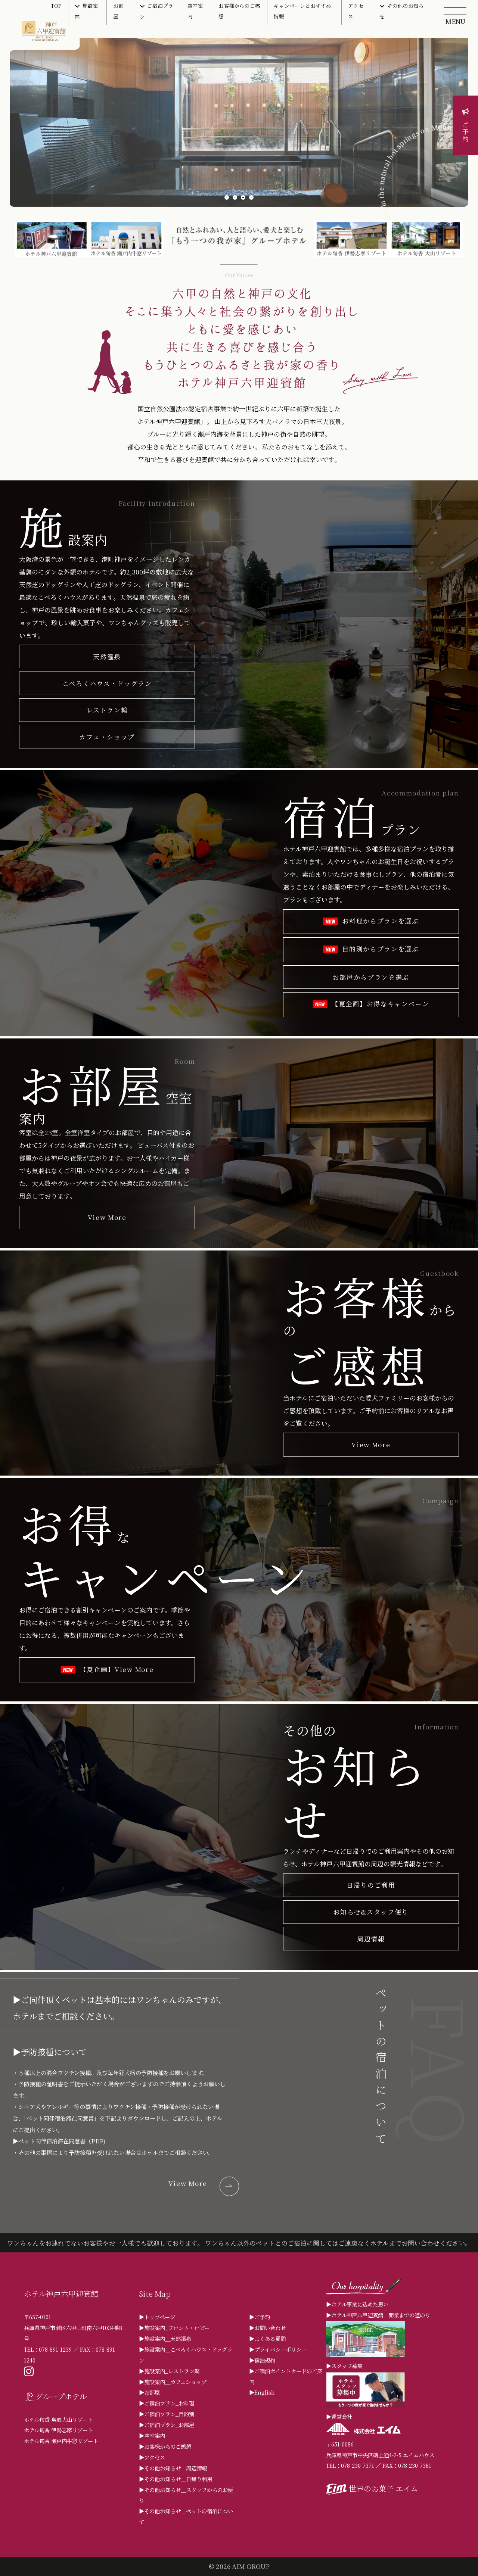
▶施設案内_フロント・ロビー (174, 2328)
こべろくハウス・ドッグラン (107, 683)
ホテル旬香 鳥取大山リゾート (58, 2419)
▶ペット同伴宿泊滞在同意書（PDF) (59, 2141)
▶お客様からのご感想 (165, 2446)
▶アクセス (152, 2457)
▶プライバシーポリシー (278, 2349)
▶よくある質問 (267, 2338)
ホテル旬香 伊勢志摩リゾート (58, 2430)
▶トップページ (157, 2317)
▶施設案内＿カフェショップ (173, 2382)
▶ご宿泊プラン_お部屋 (167, 2425)
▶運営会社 (339, 2416)
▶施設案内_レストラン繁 (169, 2371)
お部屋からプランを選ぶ (371, 977)
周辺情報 (371, 1939)
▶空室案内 (152, 2435)
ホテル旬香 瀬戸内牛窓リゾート (61, 2441)
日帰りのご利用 (371, 1885)
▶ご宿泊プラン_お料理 (167, 2403)
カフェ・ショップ (107, 737)
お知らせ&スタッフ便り (371, 1912)
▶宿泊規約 (262, 2360)
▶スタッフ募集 (344, 2366)
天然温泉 (107, 656)
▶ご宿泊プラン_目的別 (167, 2414)
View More (107, 1217)
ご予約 (465, 132)
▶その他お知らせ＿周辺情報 (173, 2468)
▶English (262, 2392)
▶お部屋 (149, 2392)
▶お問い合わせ (267, 2328)
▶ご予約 (260, 2317)
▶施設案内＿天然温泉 (165, 2338)
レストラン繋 (107, 710)
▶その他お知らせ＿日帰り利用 (176, 2479)
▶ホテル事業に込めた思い (357, 2304)
